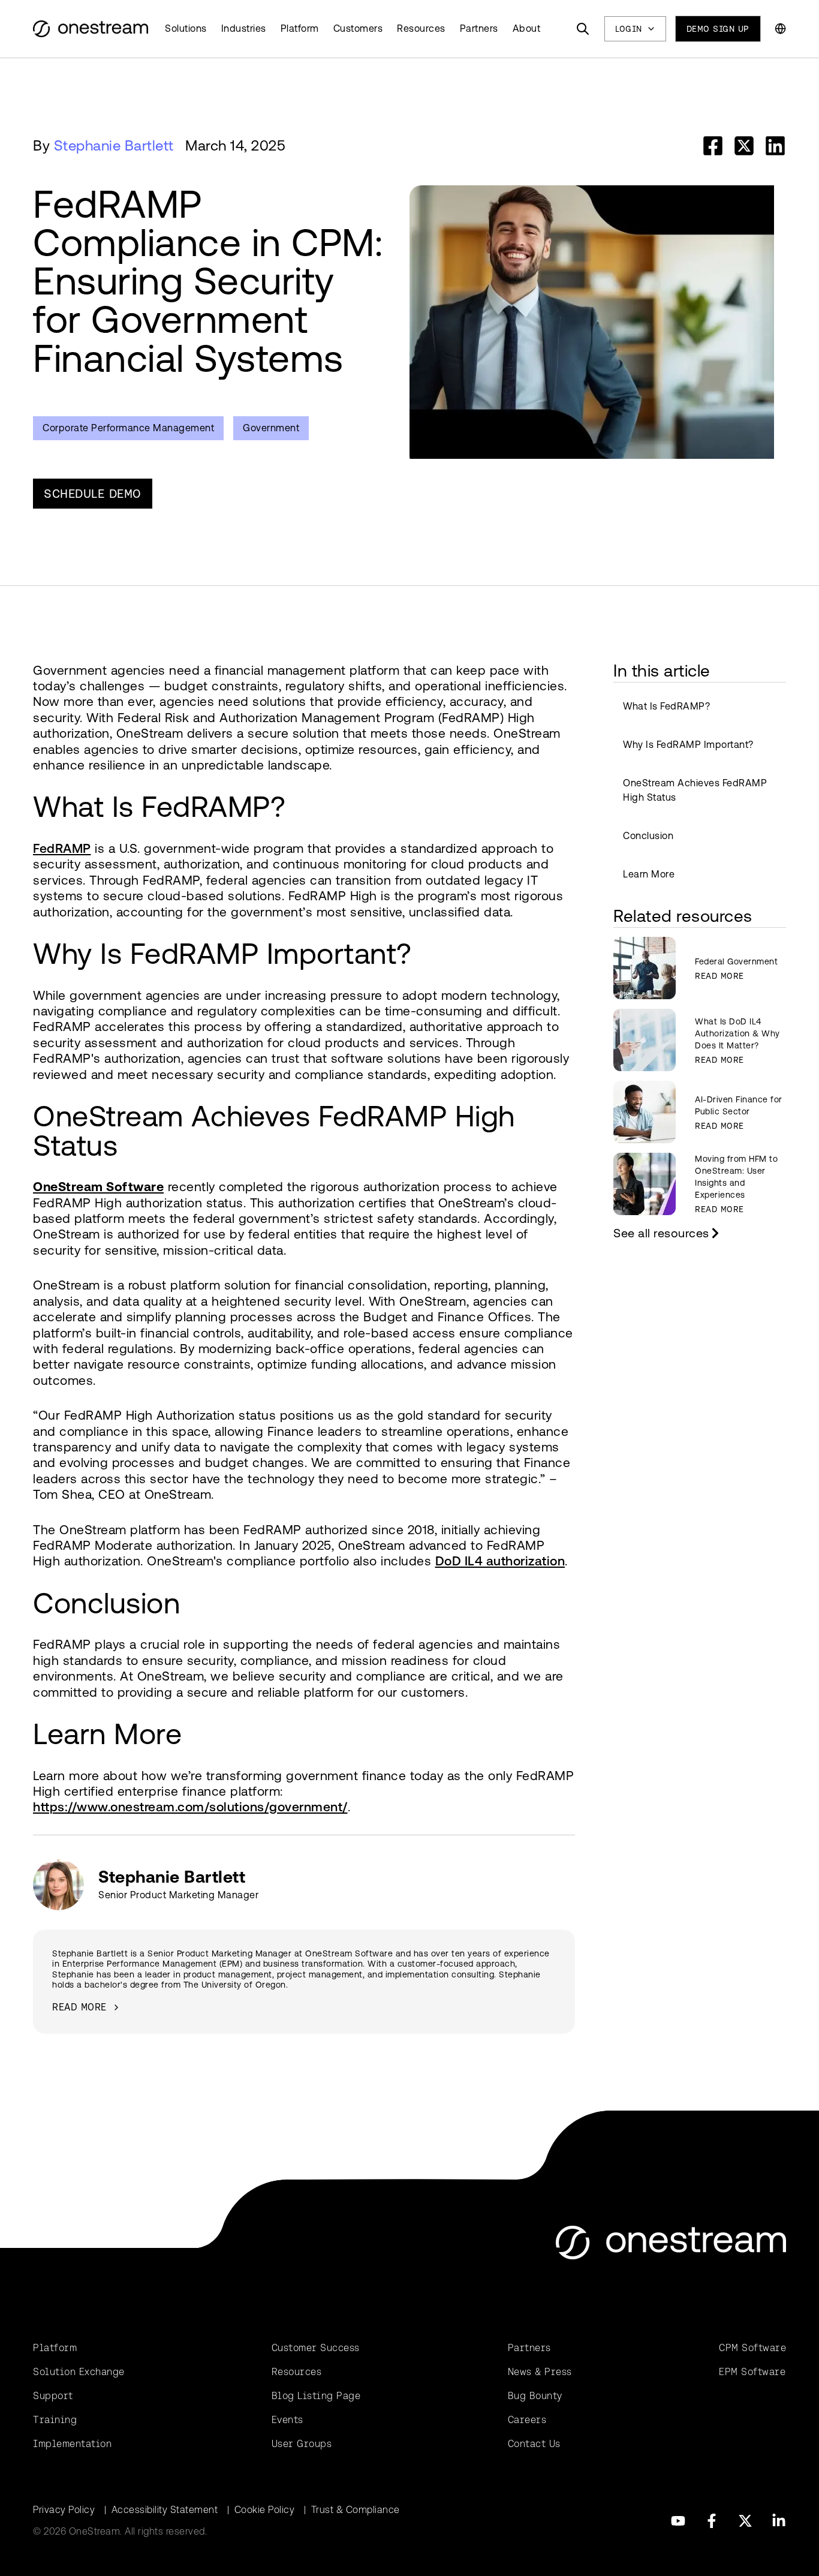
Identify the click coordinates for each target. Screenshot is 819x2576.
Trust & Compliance (356, 2510)
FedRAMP (62, 848)
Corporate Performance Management (128, 428)
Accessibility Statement (165, 2510)
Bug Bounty (535, 2396)
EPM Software (752, 2372)
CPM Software (752, 2348)
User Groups (302, 2444)
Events (287, 2420)
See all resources (661, 1233)
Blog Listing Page (316, 2396)
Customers (358, 28)
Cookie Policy (265, 2510)
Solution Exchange (79, 2372)
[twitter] (744, 146)
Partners (479, 28)
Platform (300, 28)
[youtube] (678, 2521)
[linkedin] (775, 146)
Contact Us (534, 2444)
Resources (421, 28)
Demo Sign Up (718, 29)
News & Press (540, 2372)
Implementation (72, 2444)
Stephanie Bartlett (114, 146)
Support (53, 2396)
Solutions (186, 28)
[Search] (583, 29)
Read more (79, 2007)
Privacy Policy (64, 2510)
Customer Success (316, 2348)
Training (55, 2420)
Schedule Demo (93, 494)
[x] (745, 2521)
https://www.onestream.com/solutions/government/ (190, 1807)
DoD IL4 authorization (500, 1561)
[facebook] (713, 146)
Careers (527, 2420)
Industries (244, 28)
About (527, 28)
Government (271, 428)
